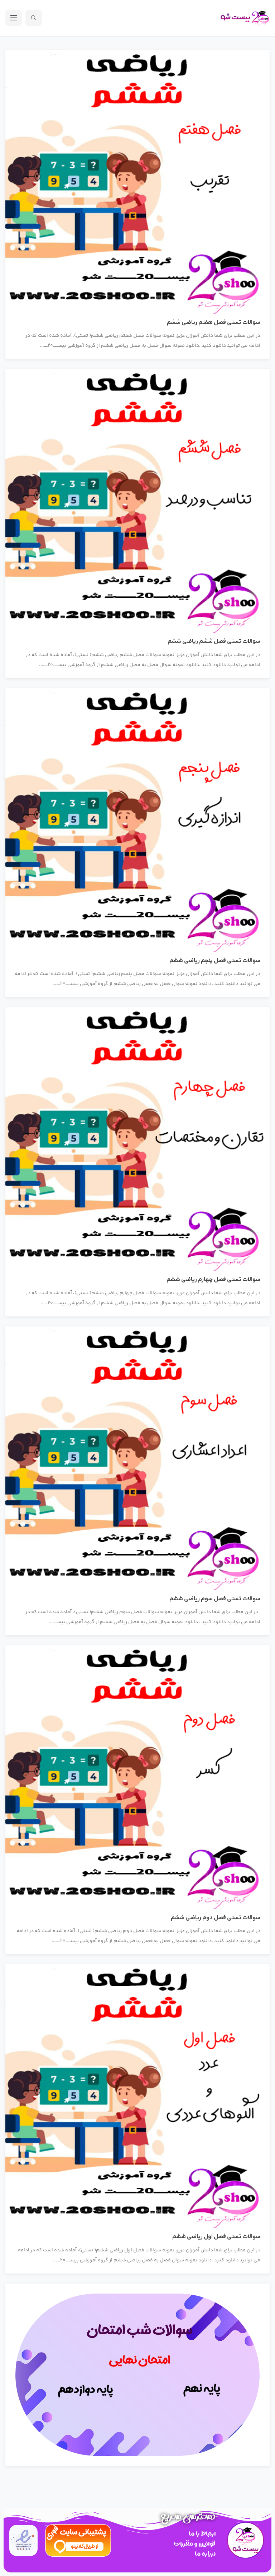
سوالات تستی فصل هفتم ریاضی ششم (214, 322)
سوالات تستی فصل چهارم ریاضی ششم (213, 1280)
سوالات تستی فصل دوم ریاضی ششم (216, 1918)
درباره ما (205, 2554)
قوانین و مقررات (195, 2544)
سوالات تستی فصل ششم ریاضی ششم (214, 641)
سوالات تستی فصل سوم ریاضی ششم (215, 1599)
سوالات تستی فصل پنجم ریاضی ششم (215, 961)
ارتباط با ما (202, 2534)
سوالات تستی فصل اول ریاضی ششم (216, 2237)
